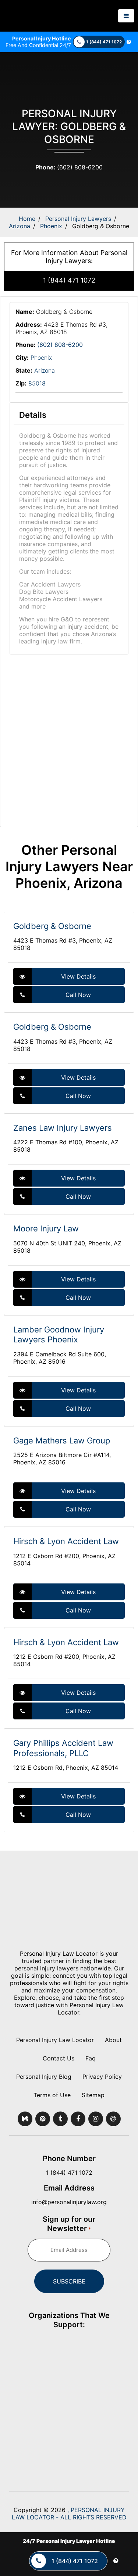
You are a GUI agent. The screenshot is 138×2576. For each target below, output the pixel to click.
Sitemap (93, 2095)
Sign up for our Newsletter (69, 2224)
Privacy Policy (102, 2077)
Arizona (20, 226)
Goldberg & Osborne (52, 926)
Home (27, 219)
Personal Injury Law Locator (55, 2040)
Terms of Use (52, 2095)
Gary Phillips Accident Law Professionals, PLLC (63, 1748)
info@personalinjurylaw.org (69, 2202)
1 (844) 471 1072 (69, 280)
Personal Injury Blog (44, 2077)
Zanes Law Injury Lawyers (63, 1128)
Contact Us (59, 2058)
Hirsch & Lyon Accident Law (66, 1541)
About (113, 2040)
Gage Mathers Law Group (62, 1441)
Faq (91, 2058)
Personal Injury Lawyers (78, 219)
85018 (37, 383)
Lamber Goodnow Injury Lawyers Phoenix (59, 1335)
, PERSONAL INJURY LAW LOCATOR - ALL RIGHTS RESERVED (69, 2514)
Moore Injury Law (46, 1228)
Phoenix (51, 226)
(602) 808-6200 (69, 167)
